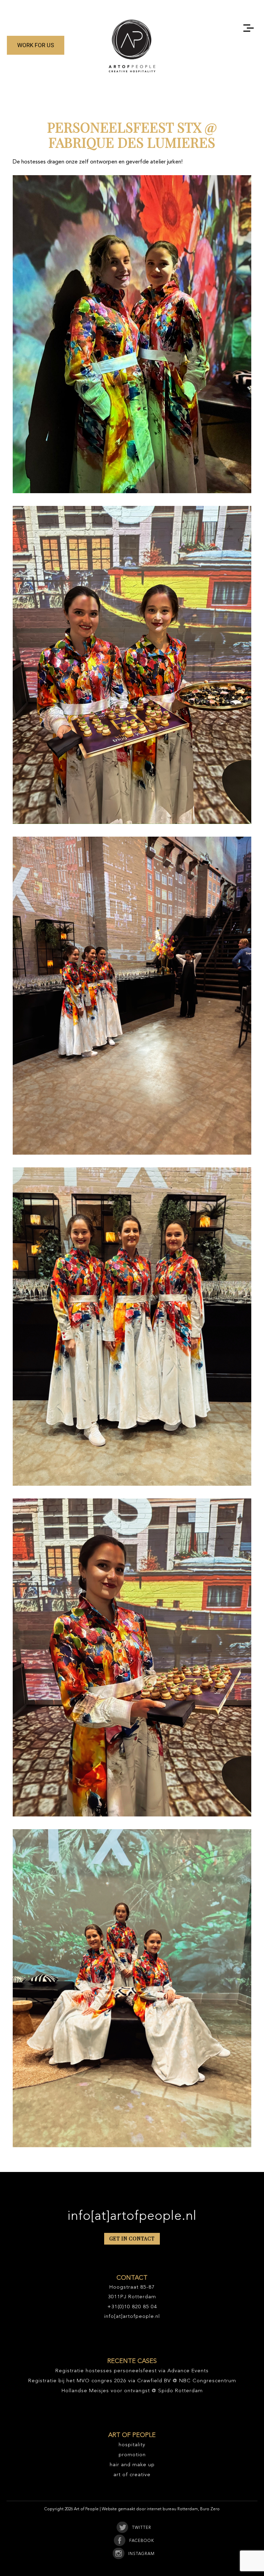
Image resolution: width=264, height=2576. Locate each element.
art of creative (132, 2475)
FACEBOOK (142, 2541)
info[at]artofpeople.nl (132, 2216)
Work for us (36, 45)
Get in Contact (132, 2239)
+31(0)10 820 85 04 (132, 2307)
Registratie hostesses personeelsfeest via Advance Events (132, 2371)
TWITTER (142, 2528)
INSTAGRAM (141, 2554)
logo (132, 46)
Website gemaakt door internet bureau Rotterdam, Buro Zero (161, 2509)
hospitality (132, 2445)
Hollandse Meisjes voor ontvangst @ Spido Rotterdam (132, 2391)
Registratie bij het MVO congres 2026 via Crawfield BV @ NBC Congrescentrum (132, 2381)
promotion (132, 2455)
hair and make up (132, 2465)
